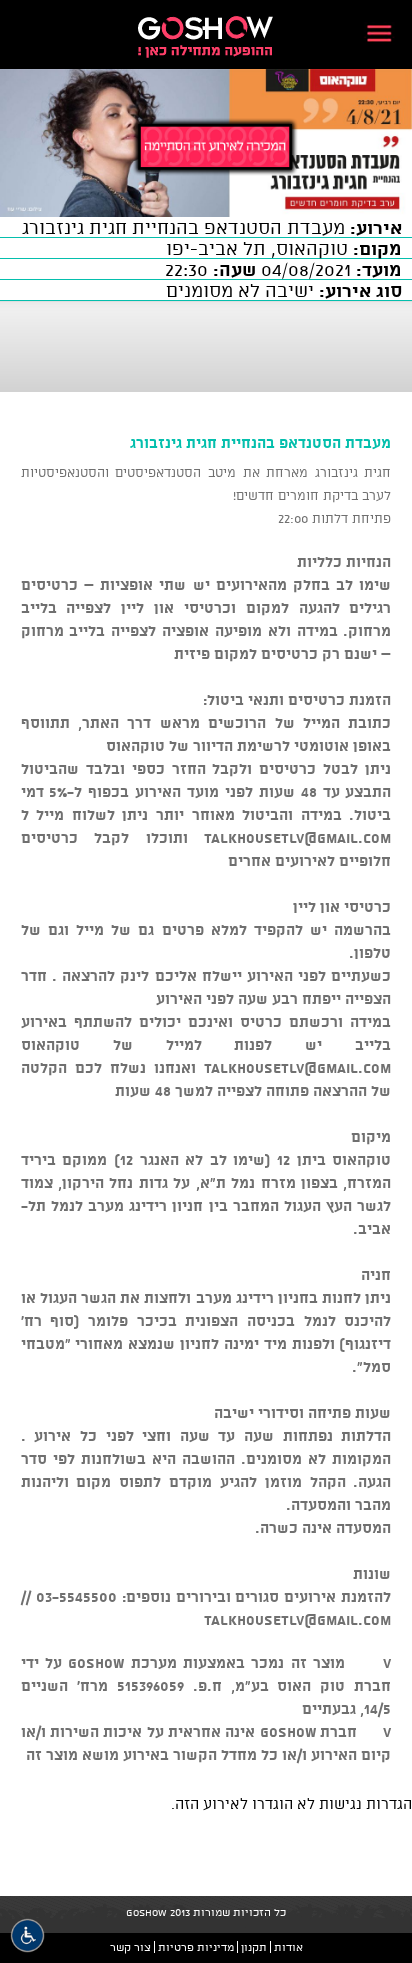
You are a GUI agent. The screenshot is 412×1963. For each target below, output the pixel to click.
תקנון (254, 1947)
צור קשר (130, 1947)
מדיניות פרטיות (196, 1947)
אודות (288, 1947)
